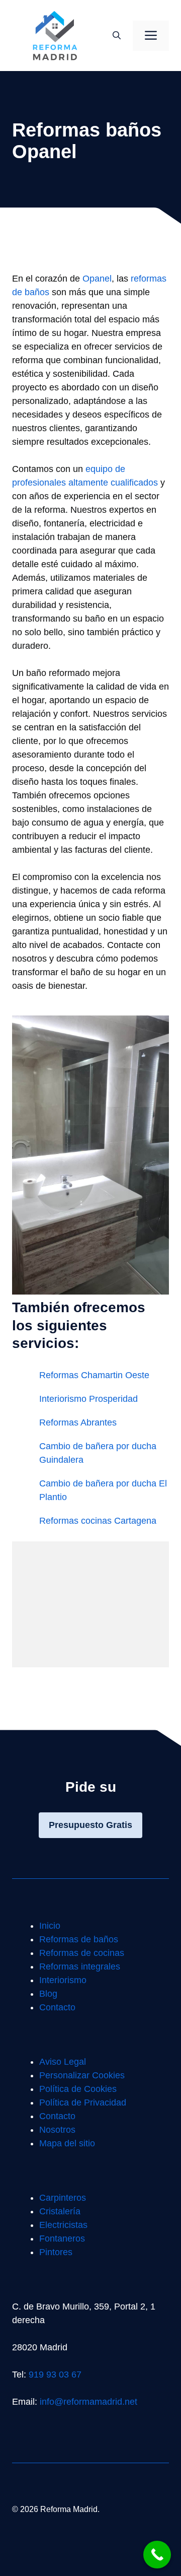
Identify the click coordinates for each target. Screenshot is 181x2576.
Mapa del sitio (67, 2143)
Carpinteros (63, 2198)
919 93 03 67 (55, 2375)
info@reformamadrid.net (88, 2402)
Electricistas (63, 2225)
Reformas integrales (80, 1967)
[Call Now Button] (157, 2555)
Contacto (57, 2007)
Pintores (56, 2252)
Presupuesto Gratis (90, 1825)
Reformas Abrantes (78, 1422)
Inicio (50, 1926)
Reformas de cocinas (82, 1953)
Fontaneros (62, 2239)
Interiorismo (63, 1980)
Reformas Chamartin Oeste (94, 1375)
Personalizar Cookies (82, 2075)
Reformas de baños (79, 1939)
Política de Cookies (78, 2089)
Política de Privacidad (83, 2103)
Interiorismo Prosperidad (88, 1399)
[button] (117, 36)
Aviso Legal (63, 2062)
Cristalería (60, 2211)
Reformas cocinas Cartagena (98, 1521)
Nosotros (57, 2130)
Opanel (97, 279)
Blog (48, 1994)
